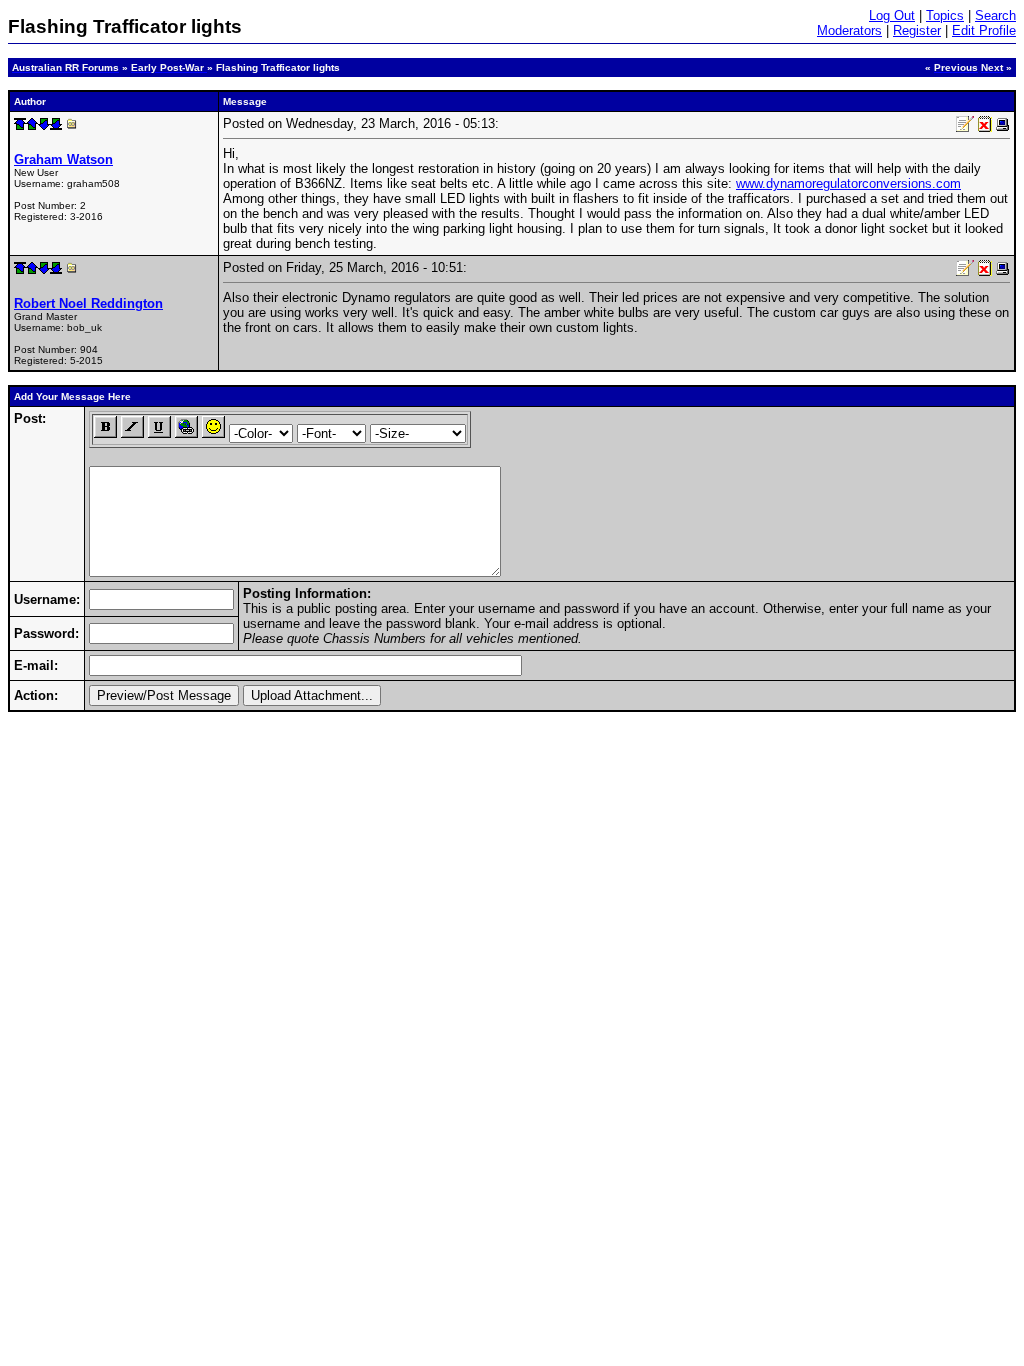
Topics (945, 15)
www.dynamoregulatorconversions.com (848, 183)
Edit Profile (984, 30)
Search (995, 15)
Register (917, 30)
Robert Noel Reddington (88, 303)
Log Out (892, 15)
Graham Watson (63, 159)
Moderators (849, 30)
